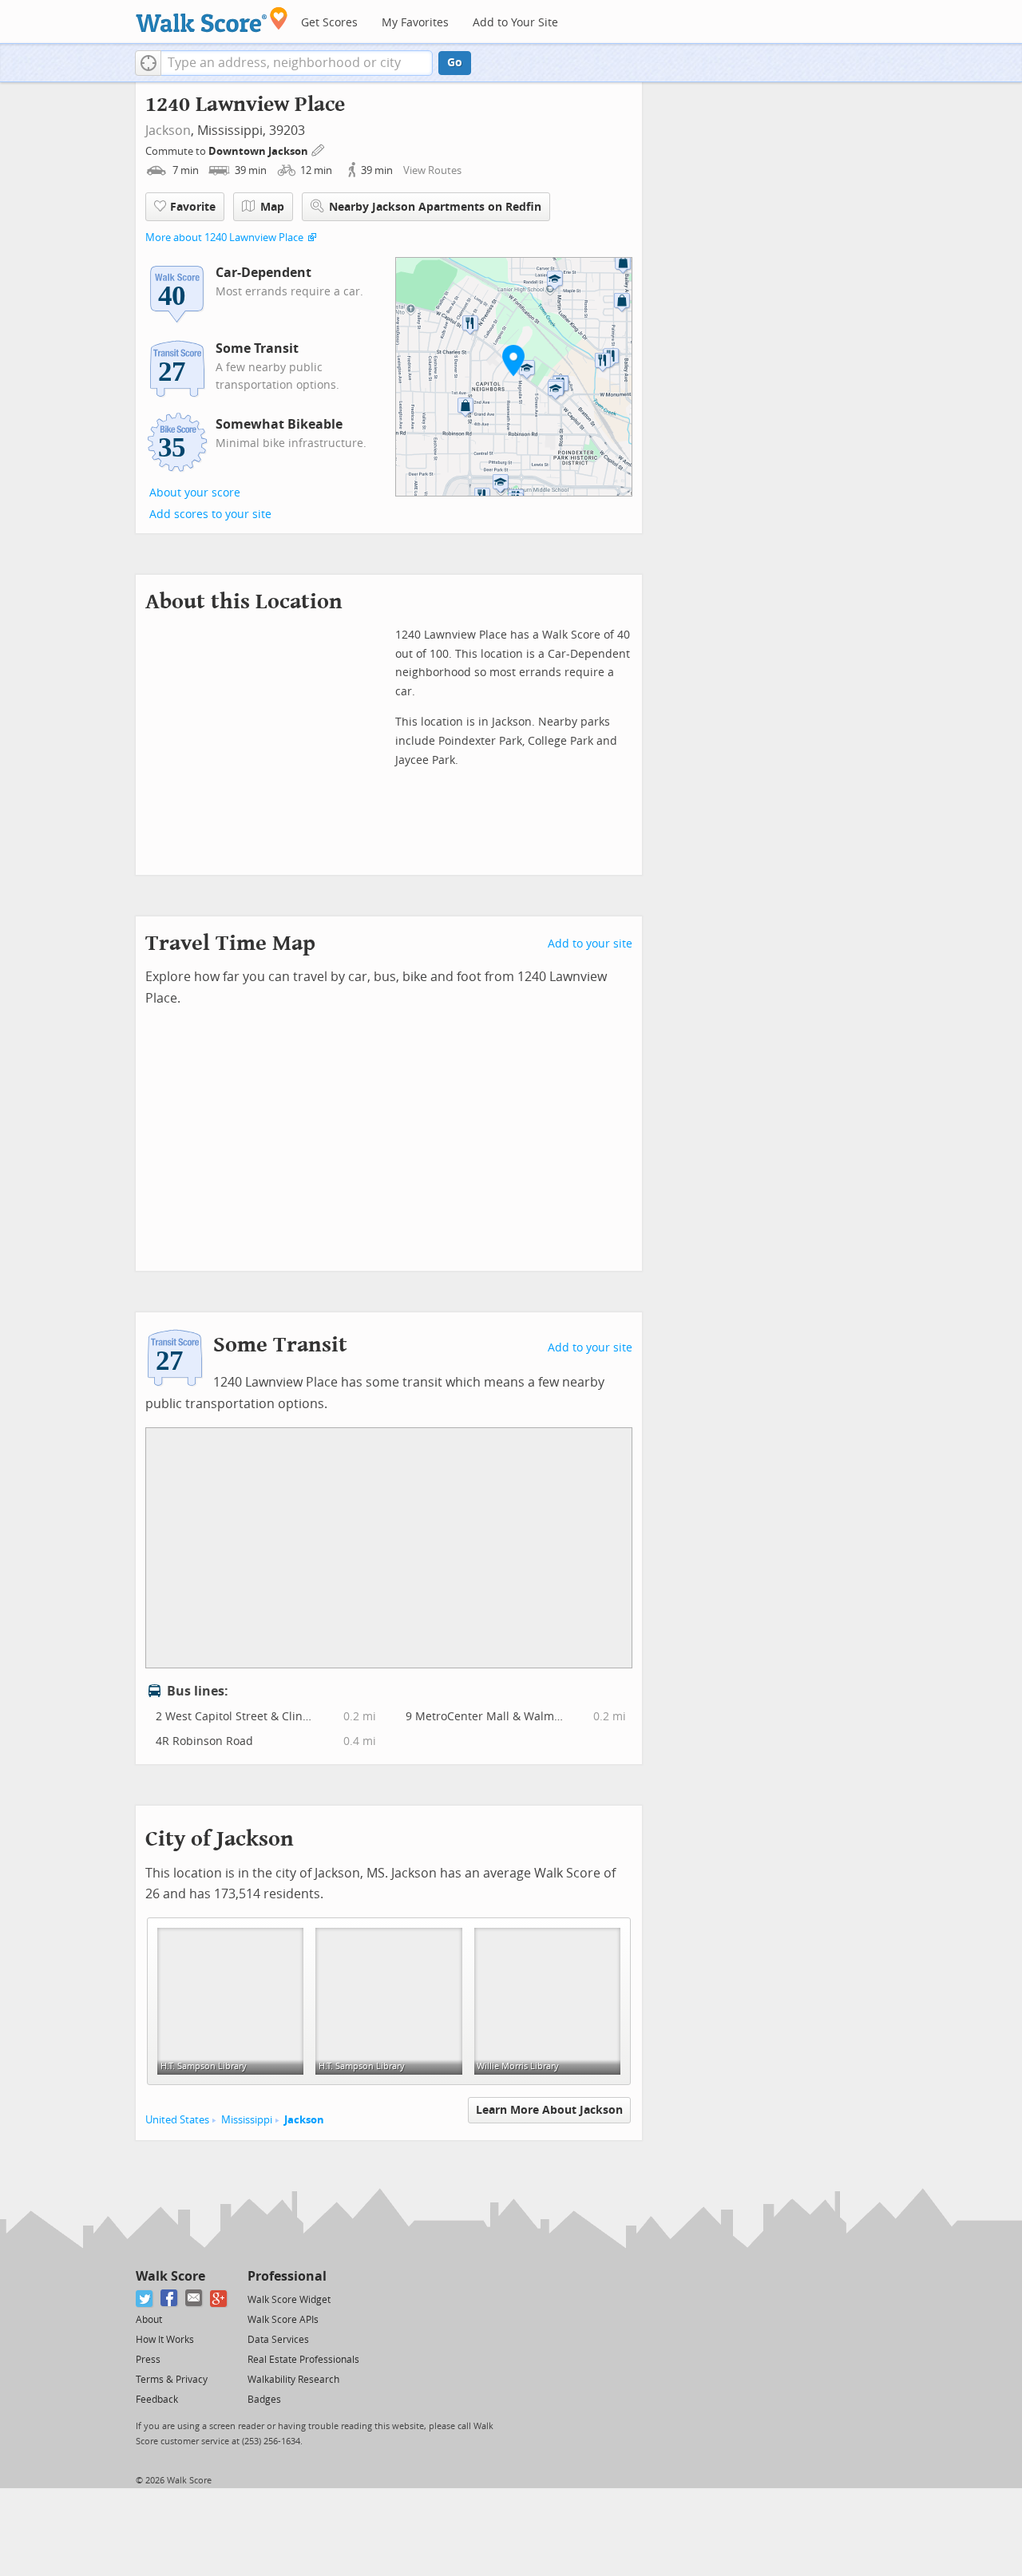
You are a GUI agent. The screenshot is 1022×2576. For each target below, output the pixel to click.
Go (455, 63)
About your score (195, 493)
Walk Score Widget (289, 2300)
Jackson (168, 131)
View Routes (432, 170)
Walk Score (170, 2276)
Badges (264, 2400)
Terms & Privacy (172, 2380)
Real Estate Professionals (303, 2360)
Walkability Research (293, 2380)
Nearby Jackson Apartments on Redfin (435, 207)
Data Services (278, 2340)
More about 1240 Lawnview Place (224, 237)
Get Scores (329, 23)
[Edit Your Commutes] (319, 149)
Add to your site (590, 944)
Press (148, 2360)
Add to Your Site (515, 23)
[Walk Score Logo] (212, 20)
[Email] (194, 2299)
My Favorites (415, 23)
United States (177, 2120)
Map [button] (272, 207)
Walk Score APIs (283, 2320)
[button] (148, 63)
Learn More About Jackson (549, 2110)
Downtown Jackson (259, 151)
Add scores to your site (210, 514)
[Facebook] (170, 2299)
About (149, 2320)
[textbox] (297, 63)
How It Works (165, 2340)
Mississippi (247, 2120)
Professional (287, 2276)
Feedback (157, 2400)
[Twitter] (145, 2299)
